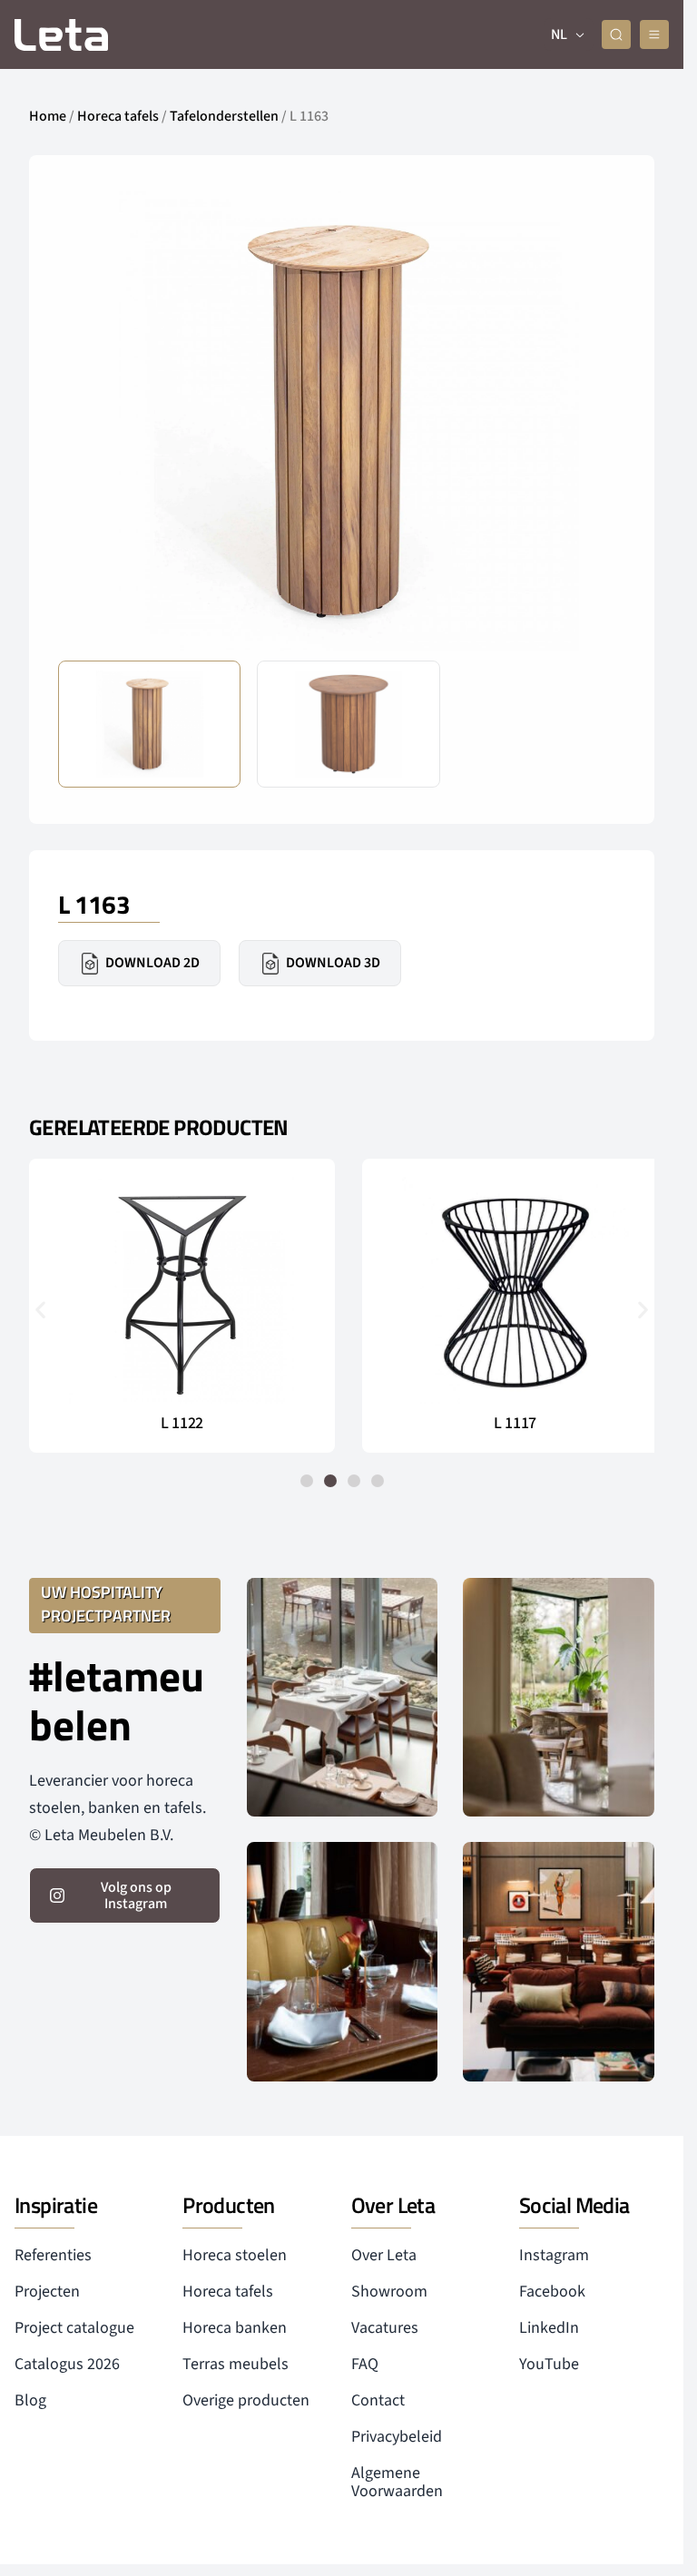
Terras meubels (236, 2364)
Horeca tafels (118, 116)
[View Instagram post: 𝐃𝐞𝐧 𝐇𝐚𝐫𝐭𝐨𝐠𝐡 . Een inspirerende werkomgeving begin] (559, 1961)
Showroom (389, 2292)
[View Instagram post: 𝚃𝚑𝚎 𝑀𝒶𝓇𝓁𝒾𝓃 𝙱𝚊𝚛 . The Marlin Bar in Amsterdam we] (343, 1961)
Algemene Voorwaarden (397, 2482)
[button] (597, 421)
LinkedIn (549, 2328)
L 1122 (179, 1424)
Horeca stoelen (235, 2255)
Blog (30, 2400)
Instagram (554, 2255)
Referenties (53, 2255)
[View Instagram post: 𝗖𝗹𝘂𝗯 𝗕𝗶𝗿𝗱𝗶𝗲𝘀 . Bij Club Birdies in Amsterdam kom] (343, 1697)
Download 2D (152, 963)
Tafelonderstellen (224, 116)
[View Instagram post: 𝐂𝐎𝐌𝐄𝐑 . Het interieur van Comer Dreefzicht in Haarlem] (559, 1697)
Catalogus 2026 (67, 2364)
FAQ (365, 2364)
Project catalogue (74, 2328)
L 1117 (505, 1424)
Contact (378, 2400)
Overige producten (246, 2400)
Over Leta (384, 2255)
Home (48, 116)
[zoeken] (616, 34)
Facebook (552, 2292)
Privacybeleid (397, 2437)
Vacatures (385, 2328)
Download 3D (333, 963)
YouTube (549, 2364)
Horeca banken (235, 2328)
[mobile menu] (654, 34)
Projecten (47, 2292)
